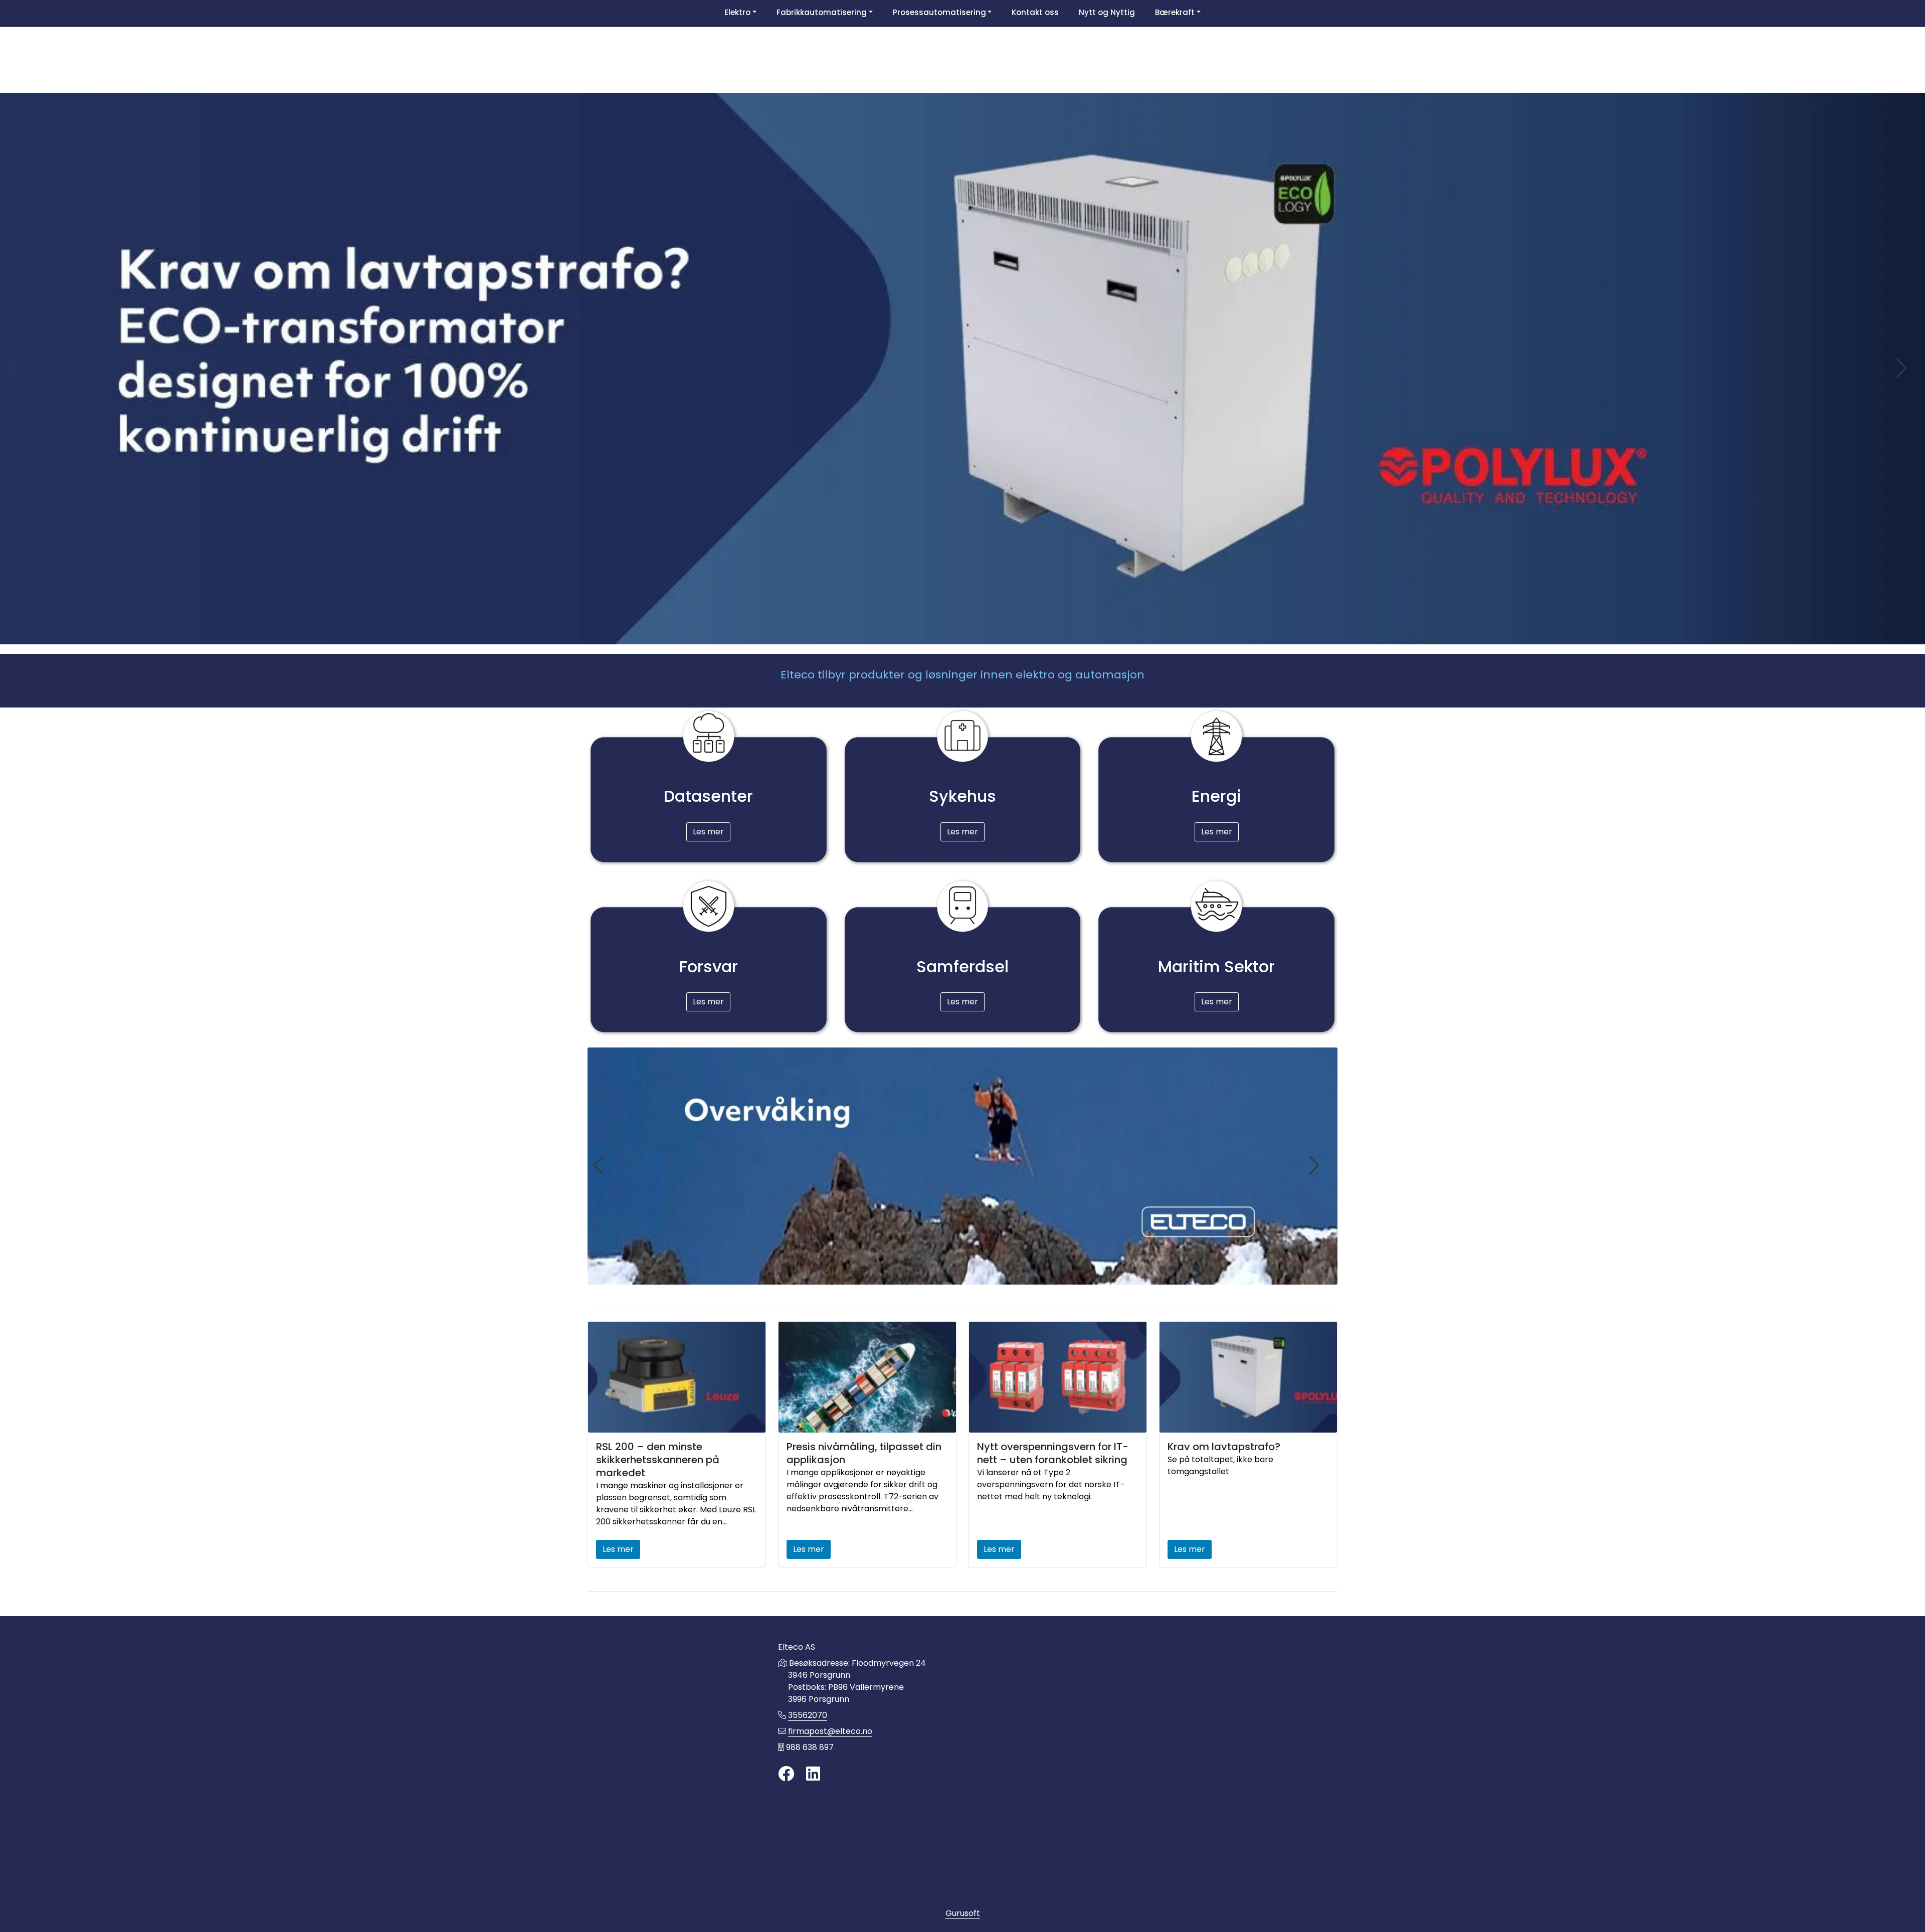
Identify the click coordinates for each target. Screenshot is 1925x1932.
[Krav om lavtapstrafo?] (1248, 1377)
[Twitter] (786, 1774)
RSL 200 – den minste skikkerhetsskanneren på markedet (658, 1460)
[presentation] (13, 368)
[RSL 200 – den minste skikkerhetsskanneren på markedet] (677, 1377)
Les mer (708, 832)
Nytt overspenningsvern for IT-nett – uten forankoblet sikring (1053, 1453)
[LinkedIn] (813, 1774)
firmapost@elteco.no (830, 1731)
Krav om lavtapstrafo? (1224, 1447)
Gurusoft (963, 1913)
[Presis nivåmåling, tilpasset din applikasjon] (867, 1377)
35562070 (808, 1715)
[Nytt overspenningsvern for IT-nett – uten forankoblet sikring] (1058, 1377)
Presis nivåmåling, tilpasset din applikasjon (864, 1453)
